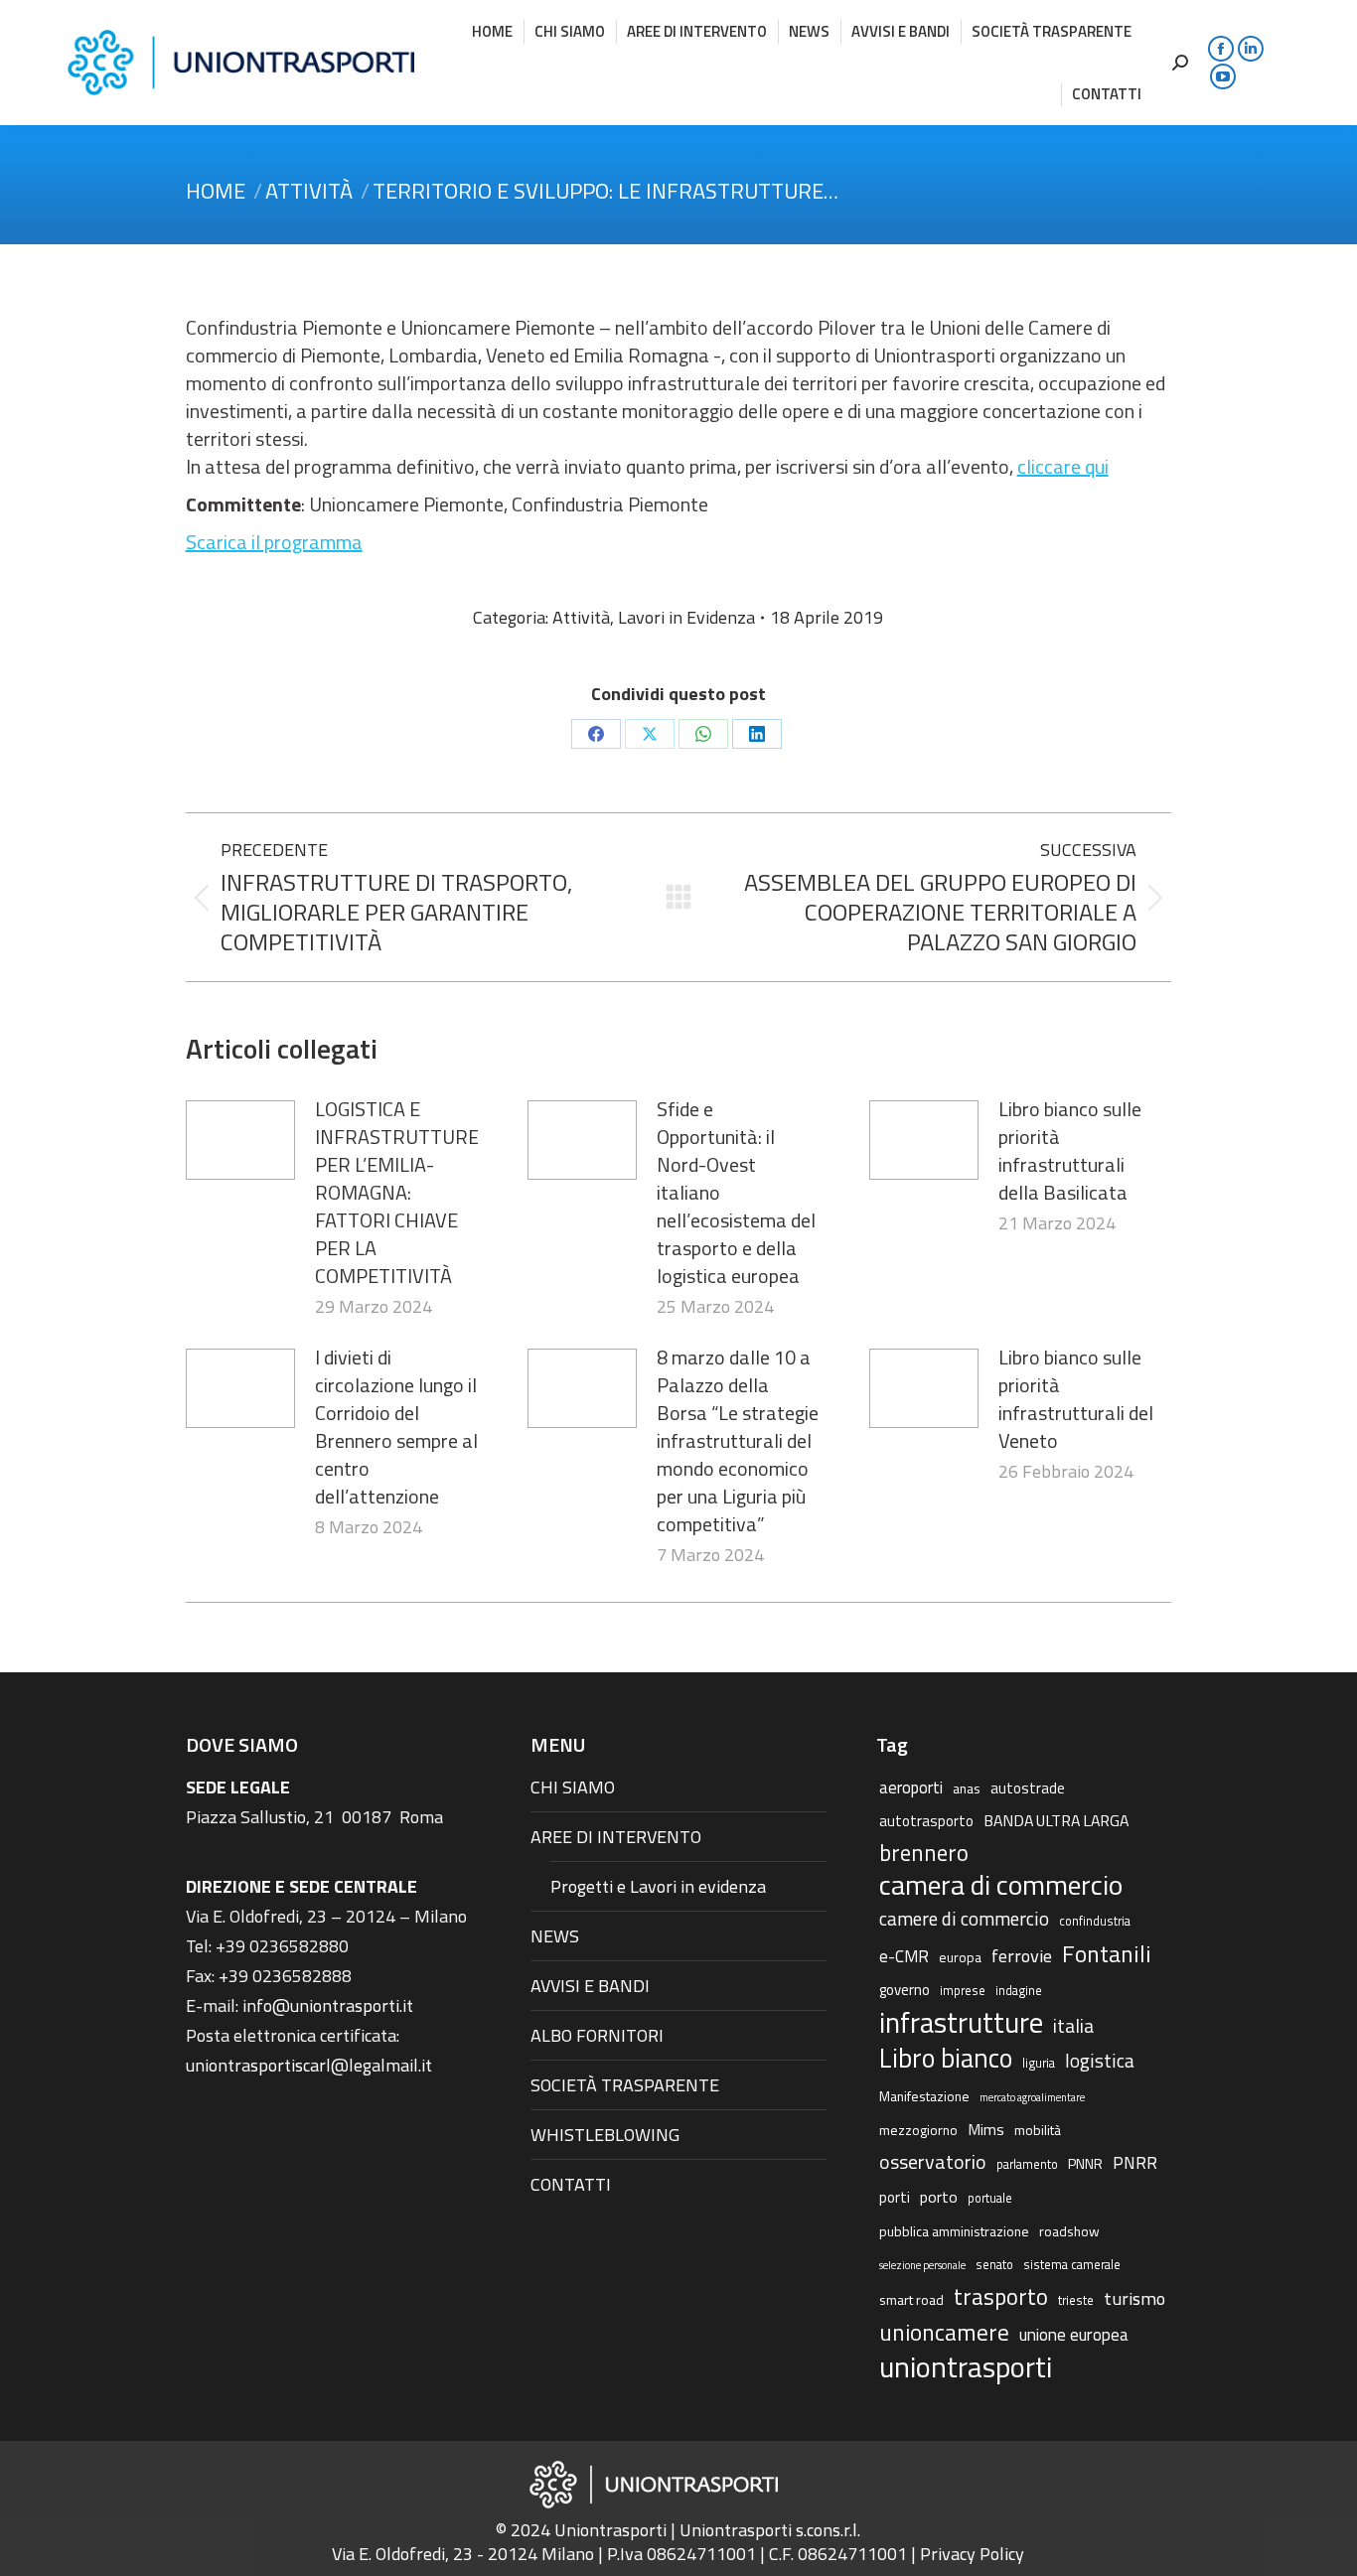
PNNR (1085, 2163)
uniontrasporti (966, 2366)
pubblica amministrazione (954, 2231)
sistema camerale (1072, 2265)
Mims (986, 2129)
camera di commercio (1001, 1885)
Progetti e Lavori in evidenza (658, 1886)
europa (960, 1957)
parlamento (1027, 2164)
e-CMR (904, 1956)
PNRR (1135, 2163)
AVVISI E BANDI (590, 1986)
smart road (911, 2299)
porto (939, 2197)
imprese (963, 1991)
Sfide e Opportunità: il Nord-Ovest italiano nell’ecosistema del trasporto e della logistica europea (736, 1193)
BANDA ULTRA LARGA (1056, 1820)
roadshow (1069, 2231)
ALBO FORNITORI (597, 2035)
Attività (581, 617)
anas (967, 1788)
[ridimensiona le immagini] (240, 1140)
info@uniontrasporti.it (328, 2005)
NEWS (555, 1936)
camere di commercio (964, 1918)
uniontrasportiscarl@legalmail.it (309, 2065)
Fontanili (1107, 1953)
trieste (1076, 2300)
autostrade (1028, 1788)
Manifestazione (924, 2096)
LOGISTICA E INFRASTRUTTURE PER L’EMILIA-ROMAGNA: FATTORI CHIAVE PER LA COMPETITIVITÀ (397, 1193)
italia (1073, 2026)
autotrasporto (926, 1821)
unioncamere (944, 2333)
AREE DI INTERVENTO (616, 1837)
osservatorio (933, 2162)
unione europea (1074, 2335)
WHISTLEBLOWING (605, 2135)
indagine (1019, 1991)
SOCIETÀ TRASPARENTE (625, 2085)
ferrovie (1022, 1955)
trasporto (1001, 2297)
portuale (990, 2198)
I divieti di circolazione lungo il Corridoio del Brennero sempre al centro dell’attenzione (396, 1427)
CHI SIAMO (573, 1787)
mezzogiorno (918, 2130)
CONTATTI (571, 2184)
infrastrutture (961, 2023)
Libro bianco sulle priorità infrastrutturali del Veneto (1076, 1399)
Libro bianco (946, 2058)
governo (905, 1990)
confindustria (1095, 1921)
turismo (1134, 2298)
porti (895, 2197)
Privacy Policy (972, 2554)
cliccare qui (1063, 466)
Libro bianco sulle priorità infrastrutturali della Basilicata (1070, 1151)
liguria (1039, 2063)
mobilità (1038, 2130)
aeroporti (911, 1787)
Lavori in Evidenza (686, 617)
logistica (1100, 2060)
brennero (924, 1853)
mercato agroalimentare (1032, 2097)
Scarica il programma (274, 542)
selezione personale (922, 2265)
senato (994, 2265)
